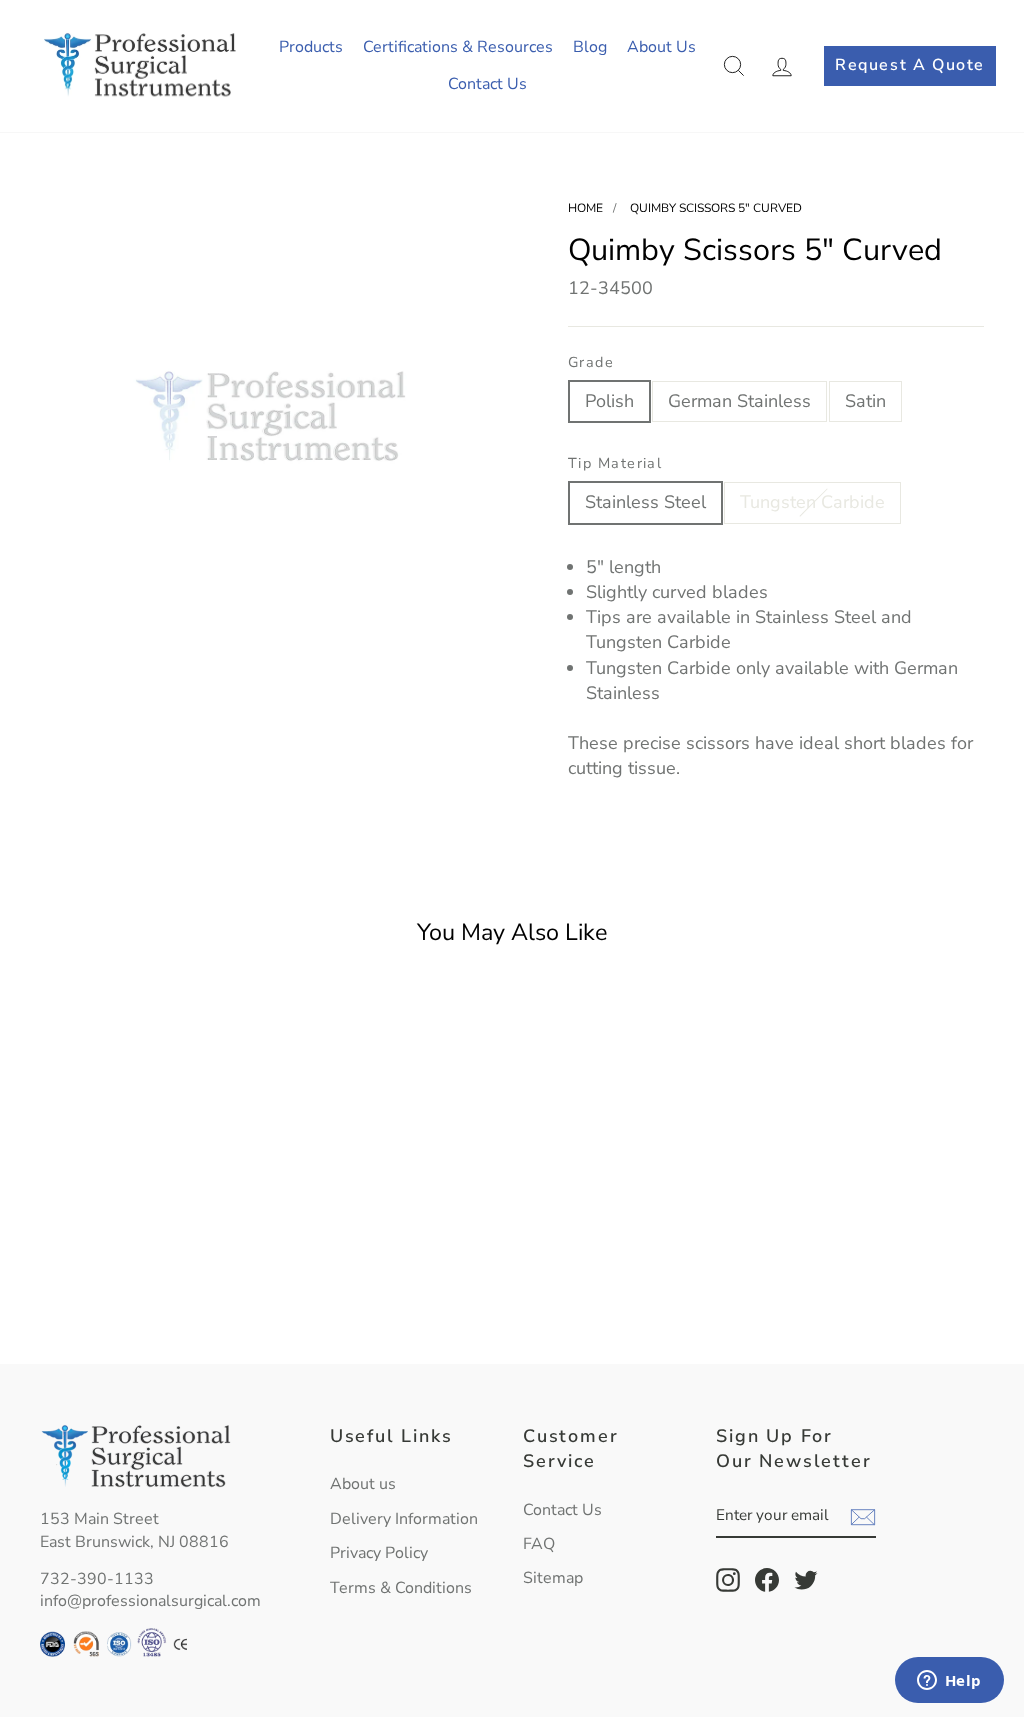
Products (311, 47)
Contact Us (487, 84)
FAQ (539, 1544)
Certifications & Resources (458, 47)
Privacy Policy (379, 1553)
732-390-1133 (97, 1579)
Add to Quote (149, 1301)
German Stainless (739, 401)
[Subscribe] (863, 1517)
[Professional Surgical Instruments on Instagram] (728, 1580)
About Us (661, 47)
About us (363, 1484)
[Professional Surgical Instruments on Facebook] (767, 1580)
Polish (609, 401)
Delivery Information (404, 1519)
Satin (865, 401)
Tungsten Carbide (812, 502)
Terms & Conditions (401, 1588)
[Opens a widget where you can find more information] (949, 1682)
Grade (591, 362)
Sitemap (553, 1578)
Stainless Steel (645, 502)
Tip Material (615, 463)
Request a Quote (910, 65)
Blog (590, 47)
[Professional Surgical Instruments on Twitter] (806, 1580)
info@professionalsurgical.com (150, 1601)
